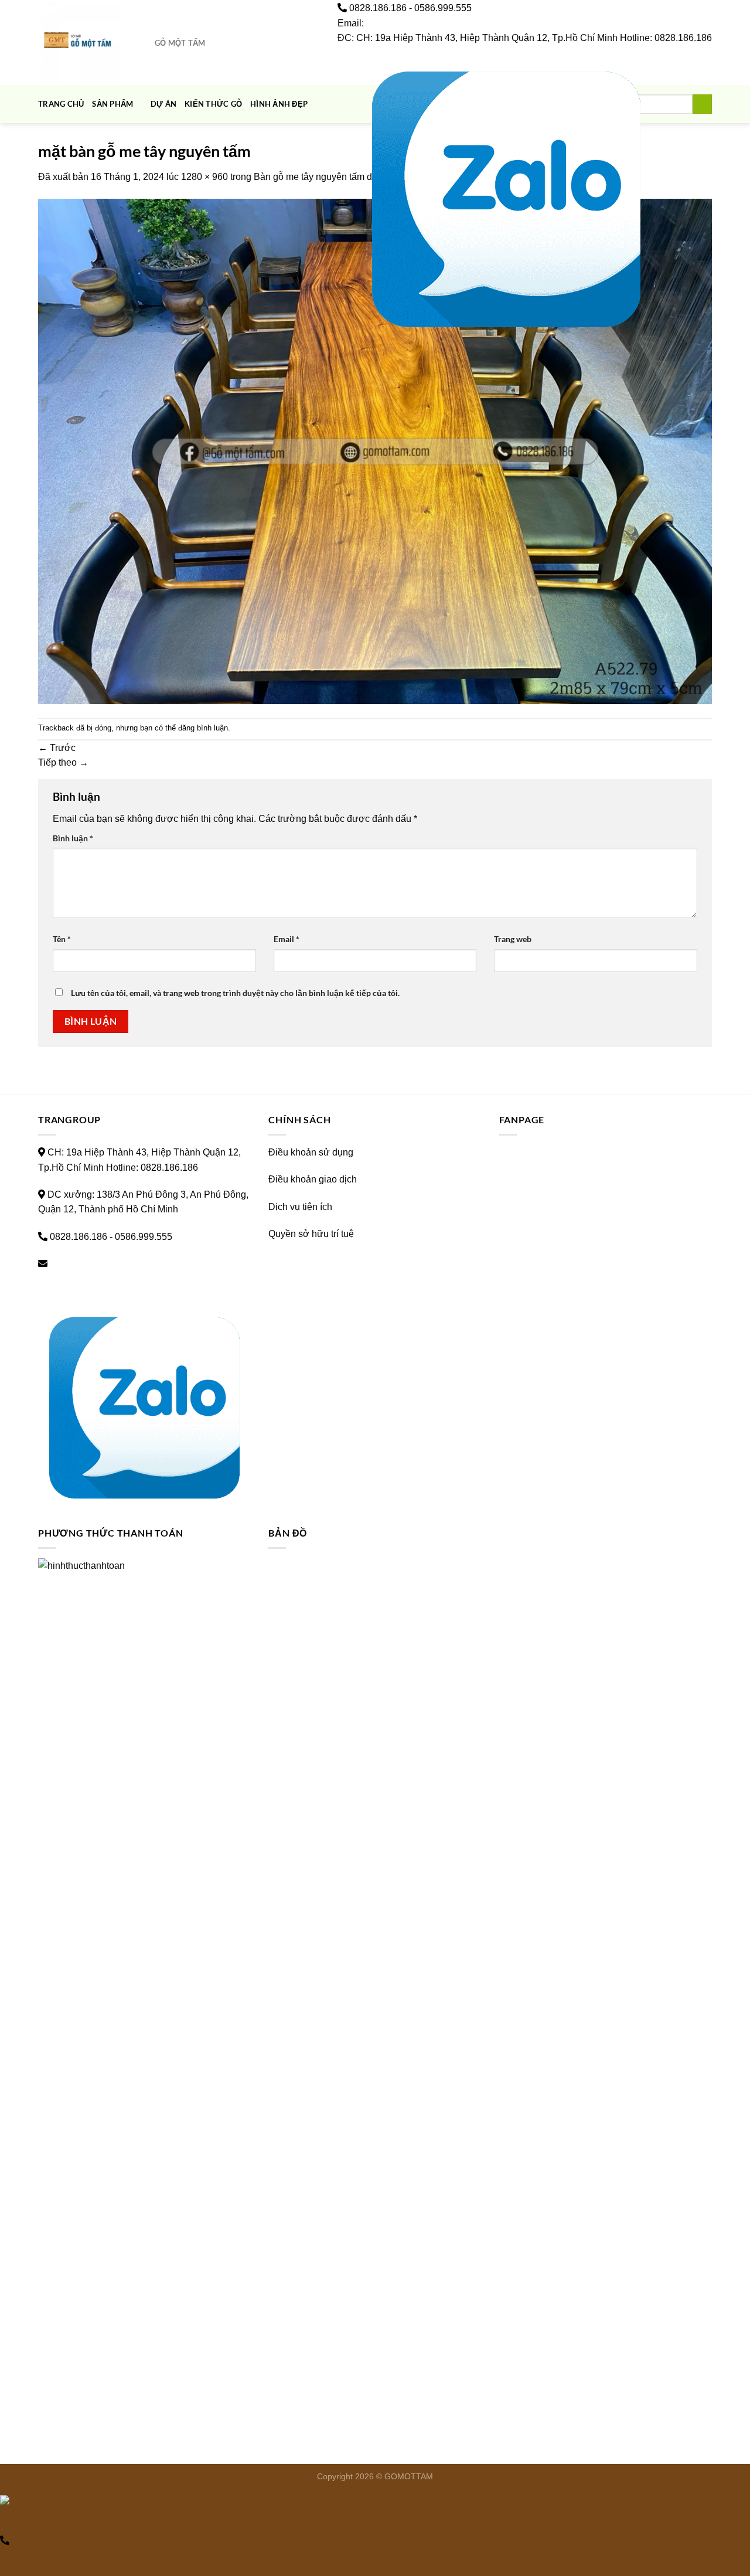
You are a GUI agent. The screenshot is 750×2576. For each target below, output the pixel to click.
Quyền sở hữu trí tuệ (311, 1234)
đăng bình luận (203, 728)
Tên (62, 939)
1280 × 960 (204, 177)
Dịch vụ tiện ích (300, 1207)
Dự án (163, 104)
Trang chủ (61, 104)
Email (287, 939)
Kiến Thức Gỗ (213, 104)
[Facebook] (341, 195)
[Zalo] (506, 195)
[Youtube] (350, 195)
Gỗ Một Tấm (180, 43)
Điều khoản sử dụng (311, 1152)
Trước (57, 748)
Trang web (513, 939)
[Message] (4, 2520)
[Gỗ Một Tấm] (83, 43)
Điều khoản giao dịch (313, 1179)
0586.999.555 (443, 8)
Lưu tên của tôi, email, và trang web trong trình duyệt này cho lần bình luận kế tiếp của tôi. (235, 993)
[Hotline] (5, 2541)
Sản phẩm (112, 104)
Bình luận (73, 838)
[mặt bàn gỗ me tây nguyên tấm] (375, 451)
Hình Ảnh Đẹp (279, 104)
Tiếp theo (63, 762)
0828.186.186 (378, 8)
